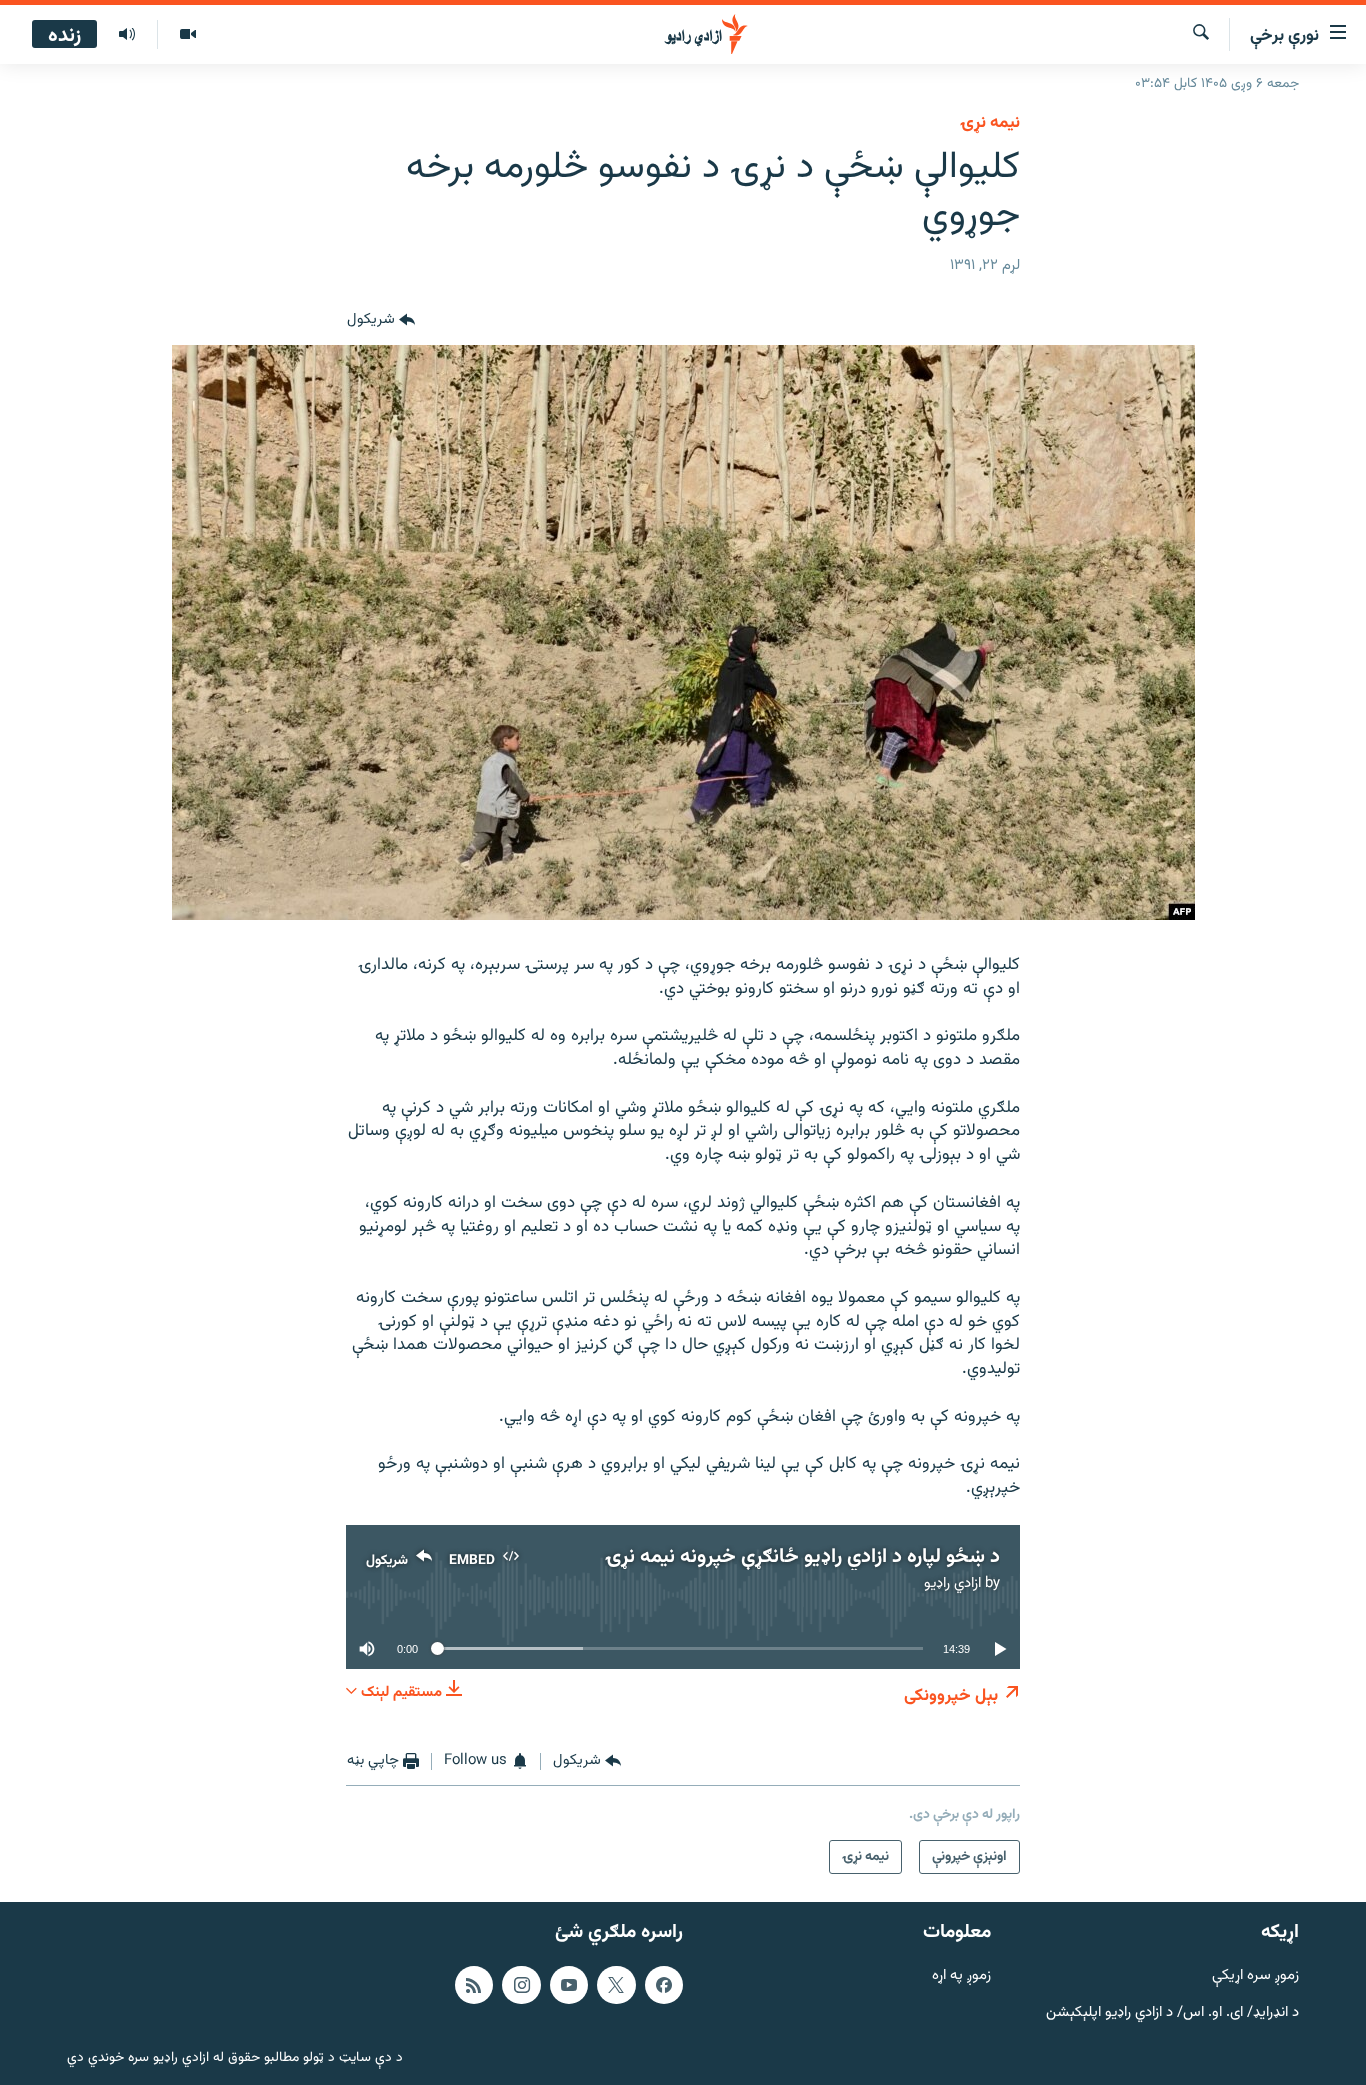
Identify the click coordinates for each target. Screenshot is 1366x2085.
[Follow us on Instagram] (521, 1985)
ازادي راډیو (952, 1583)
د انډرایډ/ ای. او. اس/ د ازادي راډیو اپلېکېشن (1172, 2012)
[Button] (381, 321)
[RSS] (474, 1985)
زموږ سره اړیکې (1255, 1976)
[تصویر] (187, 35)
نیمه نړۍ (990, 123)
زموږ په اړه (961, 1976)
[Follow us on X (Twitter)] (616, 1985)
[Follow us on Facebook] (664, 1985)
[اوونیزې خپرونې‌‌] (127, 35)
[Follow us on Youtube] (569, 1985)
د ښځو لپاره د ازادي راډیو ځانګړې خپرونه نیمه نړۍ (802, 1557)
